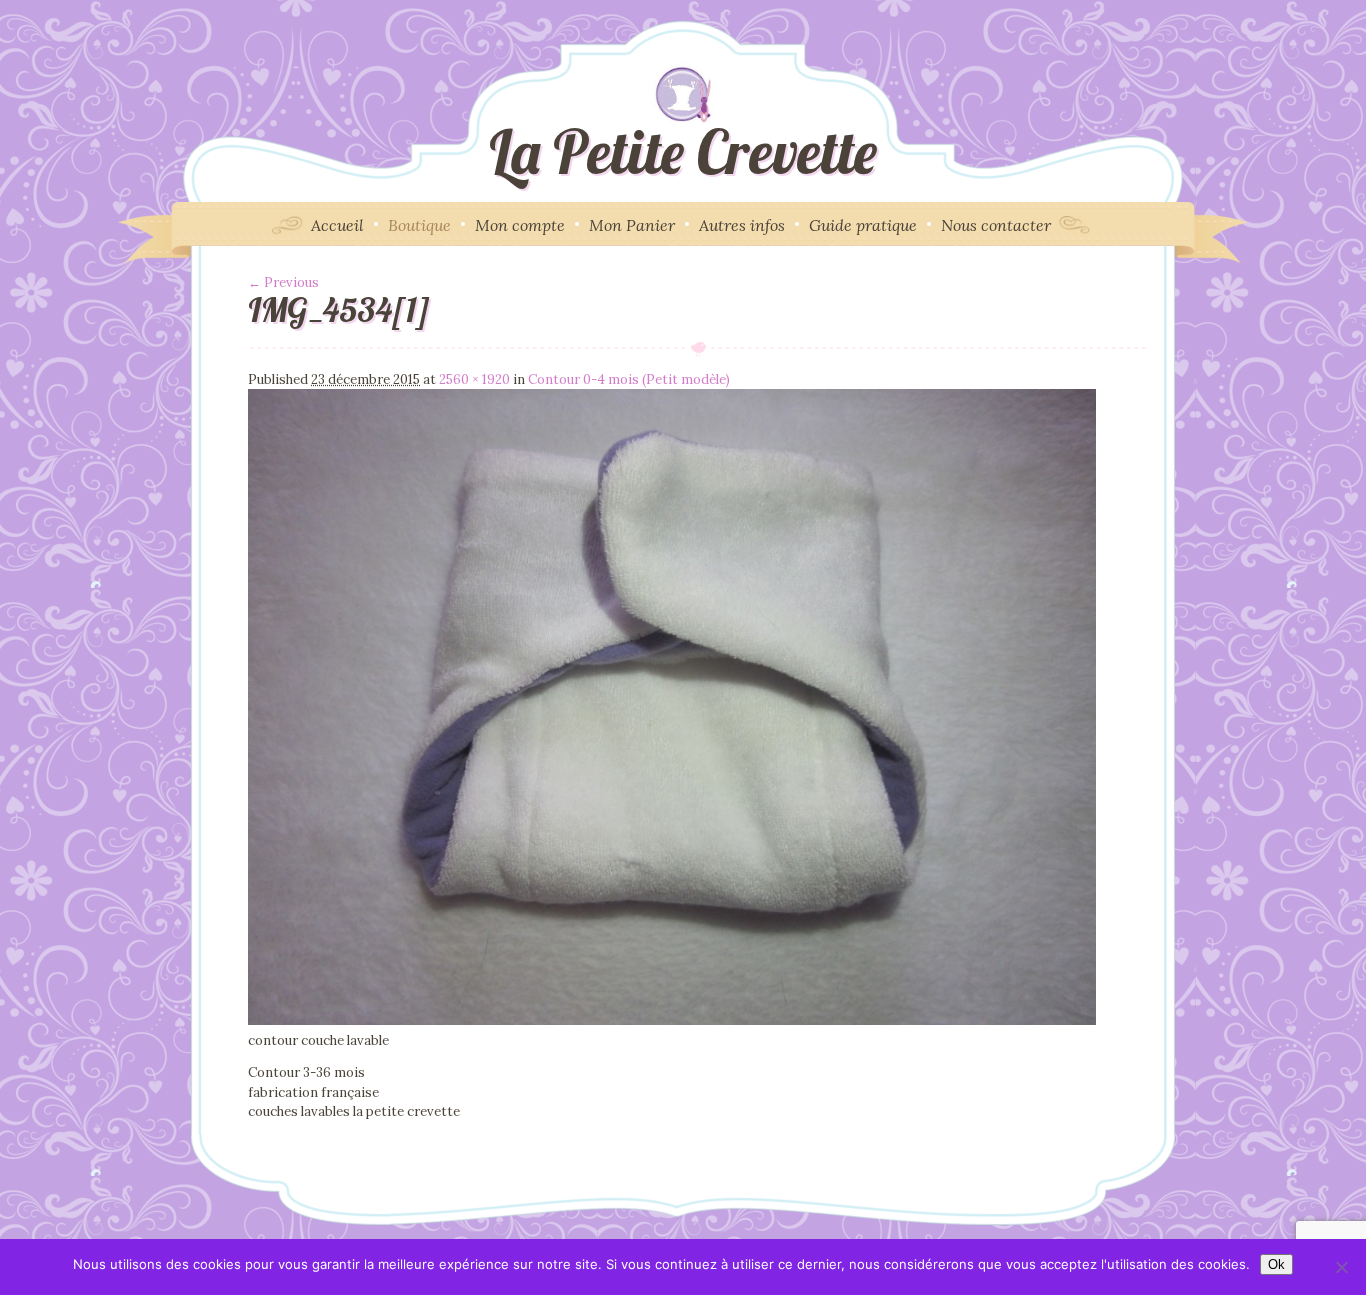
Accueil (337, 225)
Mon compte (520, 225)
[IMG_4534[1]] (672, 1020)
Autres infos (742, 225)
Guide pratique (863, 225)
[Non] (1341, 1267)
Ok (1276, 1264)
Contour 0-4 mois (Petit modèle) (629, 379)
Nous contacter (996, 225)
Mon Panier (632, 225)
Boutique (419, 225)
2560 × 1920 (474, 379)
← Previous (283, 282)
